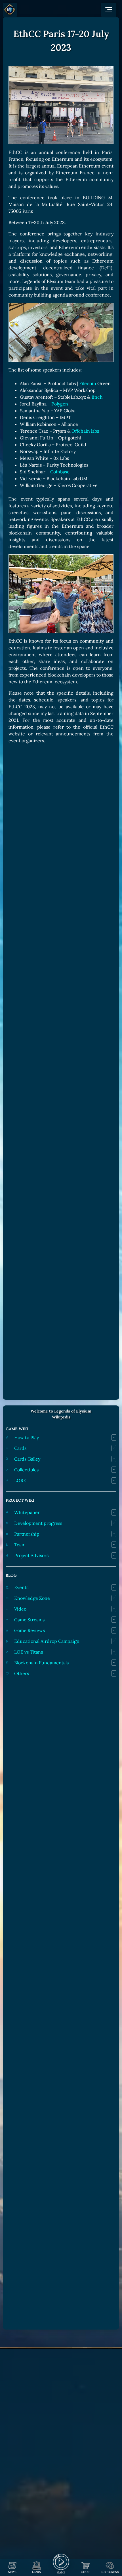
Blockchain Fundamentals (41, 1663)
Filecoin (88, 383)
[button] (109, 10)
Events (21, 1587)
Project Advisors (31, 1555)
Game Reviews (30, 1630)
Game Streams (29, 1620)
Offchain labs (85, 431)
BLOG (11, 1575)
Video (20, 1609)
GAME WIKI (17, 1429)
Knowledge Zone (32, 1598)
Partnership (27, 1534)
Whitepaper (27, 1512)
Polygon (60, 404)
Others (22, 1673)
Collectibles (26, 1470)
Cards (20, 1448)
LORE (20, 1480)
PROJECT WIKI (20, 1500)
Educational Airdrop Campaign (47, 1641)
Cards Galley (27, 1459)
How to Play (27, 1437)
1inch (97, 397)
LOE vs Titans (29, 1652)
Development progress (38, 1523)
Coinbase (60, 472)
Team (20, 1545)
